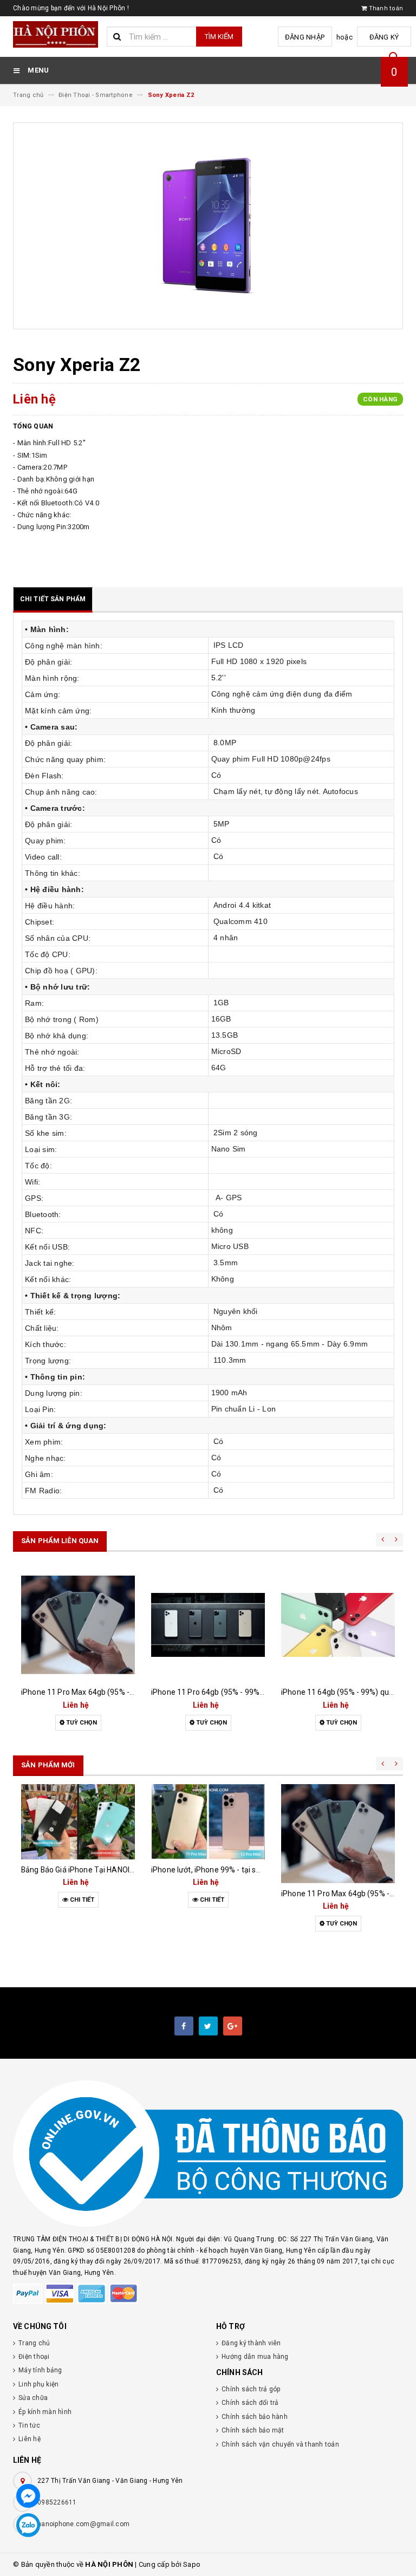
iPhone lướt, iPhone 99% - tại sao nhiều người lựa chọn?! (248, 1870)
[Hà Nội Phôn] (208, 2154)
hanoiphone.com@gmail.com (83, 2524)
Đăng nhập (305, 37)
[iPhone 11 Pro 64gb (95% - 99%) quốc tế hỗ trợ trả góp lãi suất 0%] (208, 1625)
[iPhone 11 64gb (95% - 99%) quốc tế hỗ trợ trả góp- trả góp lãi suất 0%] (338, 1625)
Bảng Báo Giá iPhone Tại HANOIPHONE (88, 1870)
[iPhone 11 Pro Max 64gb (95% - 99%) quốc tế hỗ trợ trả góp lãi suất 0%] (78, 1625)
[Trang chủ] (56, 34)
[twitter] (208, 2026)
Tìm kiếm (219, 37)
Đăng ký (384, 37)
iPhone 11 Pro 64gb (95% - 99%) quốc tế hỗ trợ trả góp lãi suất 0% (264, 1692)
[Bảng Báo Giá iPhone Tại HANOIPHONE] (78, 1822)
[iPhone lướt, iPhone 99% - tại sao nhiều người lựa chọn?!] (208, 1822)
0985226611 (57, 2502)
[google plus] (233, 2026)
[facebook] (184, 2026)
